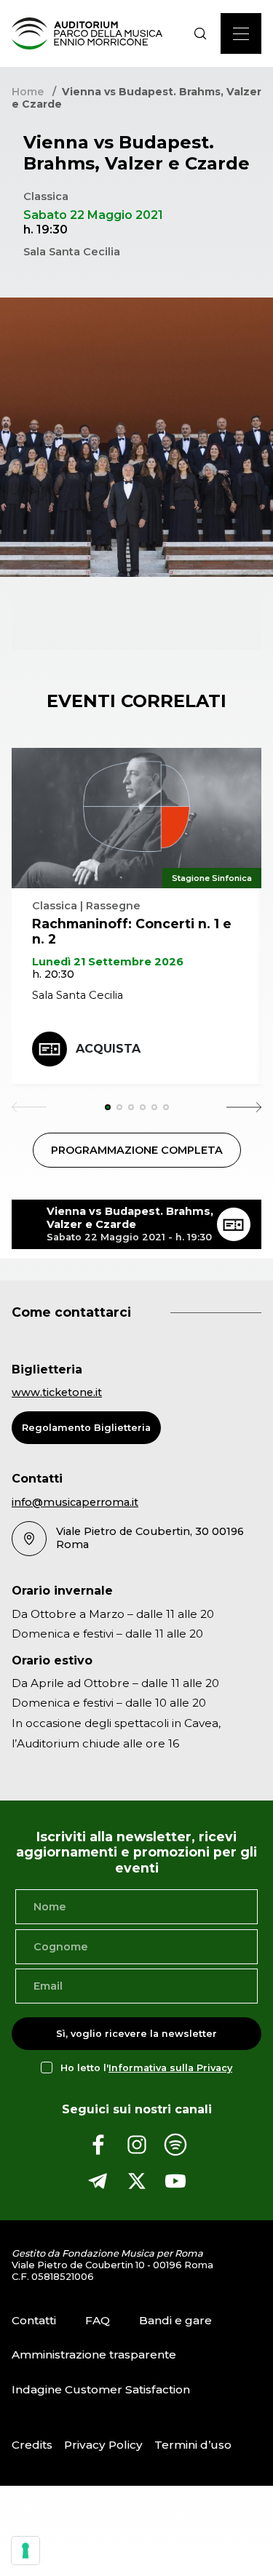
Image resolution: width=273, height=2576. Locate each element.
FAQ (98, 2320)
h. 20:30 (53, 974)
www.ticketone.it (57, 1392)
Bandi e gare (175, 2320)
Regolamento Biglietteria (86, 1428)
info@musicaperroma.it (75, 1502)
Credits (32, 2445)
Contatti (34, 2320)
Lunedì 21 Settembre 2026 (108, 962)
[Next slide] (244, 1107)
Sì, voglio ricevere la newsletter (136, 2034)
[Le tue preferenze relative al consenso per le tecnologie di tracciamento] (25, 2551)
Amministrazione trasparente (94, 2354)
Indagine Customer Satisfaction (101, 2389)
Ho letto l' (146, 2068)
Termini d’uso (193, 2445)
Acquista (108, 1049)
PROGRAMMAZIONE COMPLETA (137, 1150)
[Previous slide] (29, 1107)
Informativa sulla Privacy (170, 2068)
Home (28, 92)
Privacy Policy (103, 2445)
